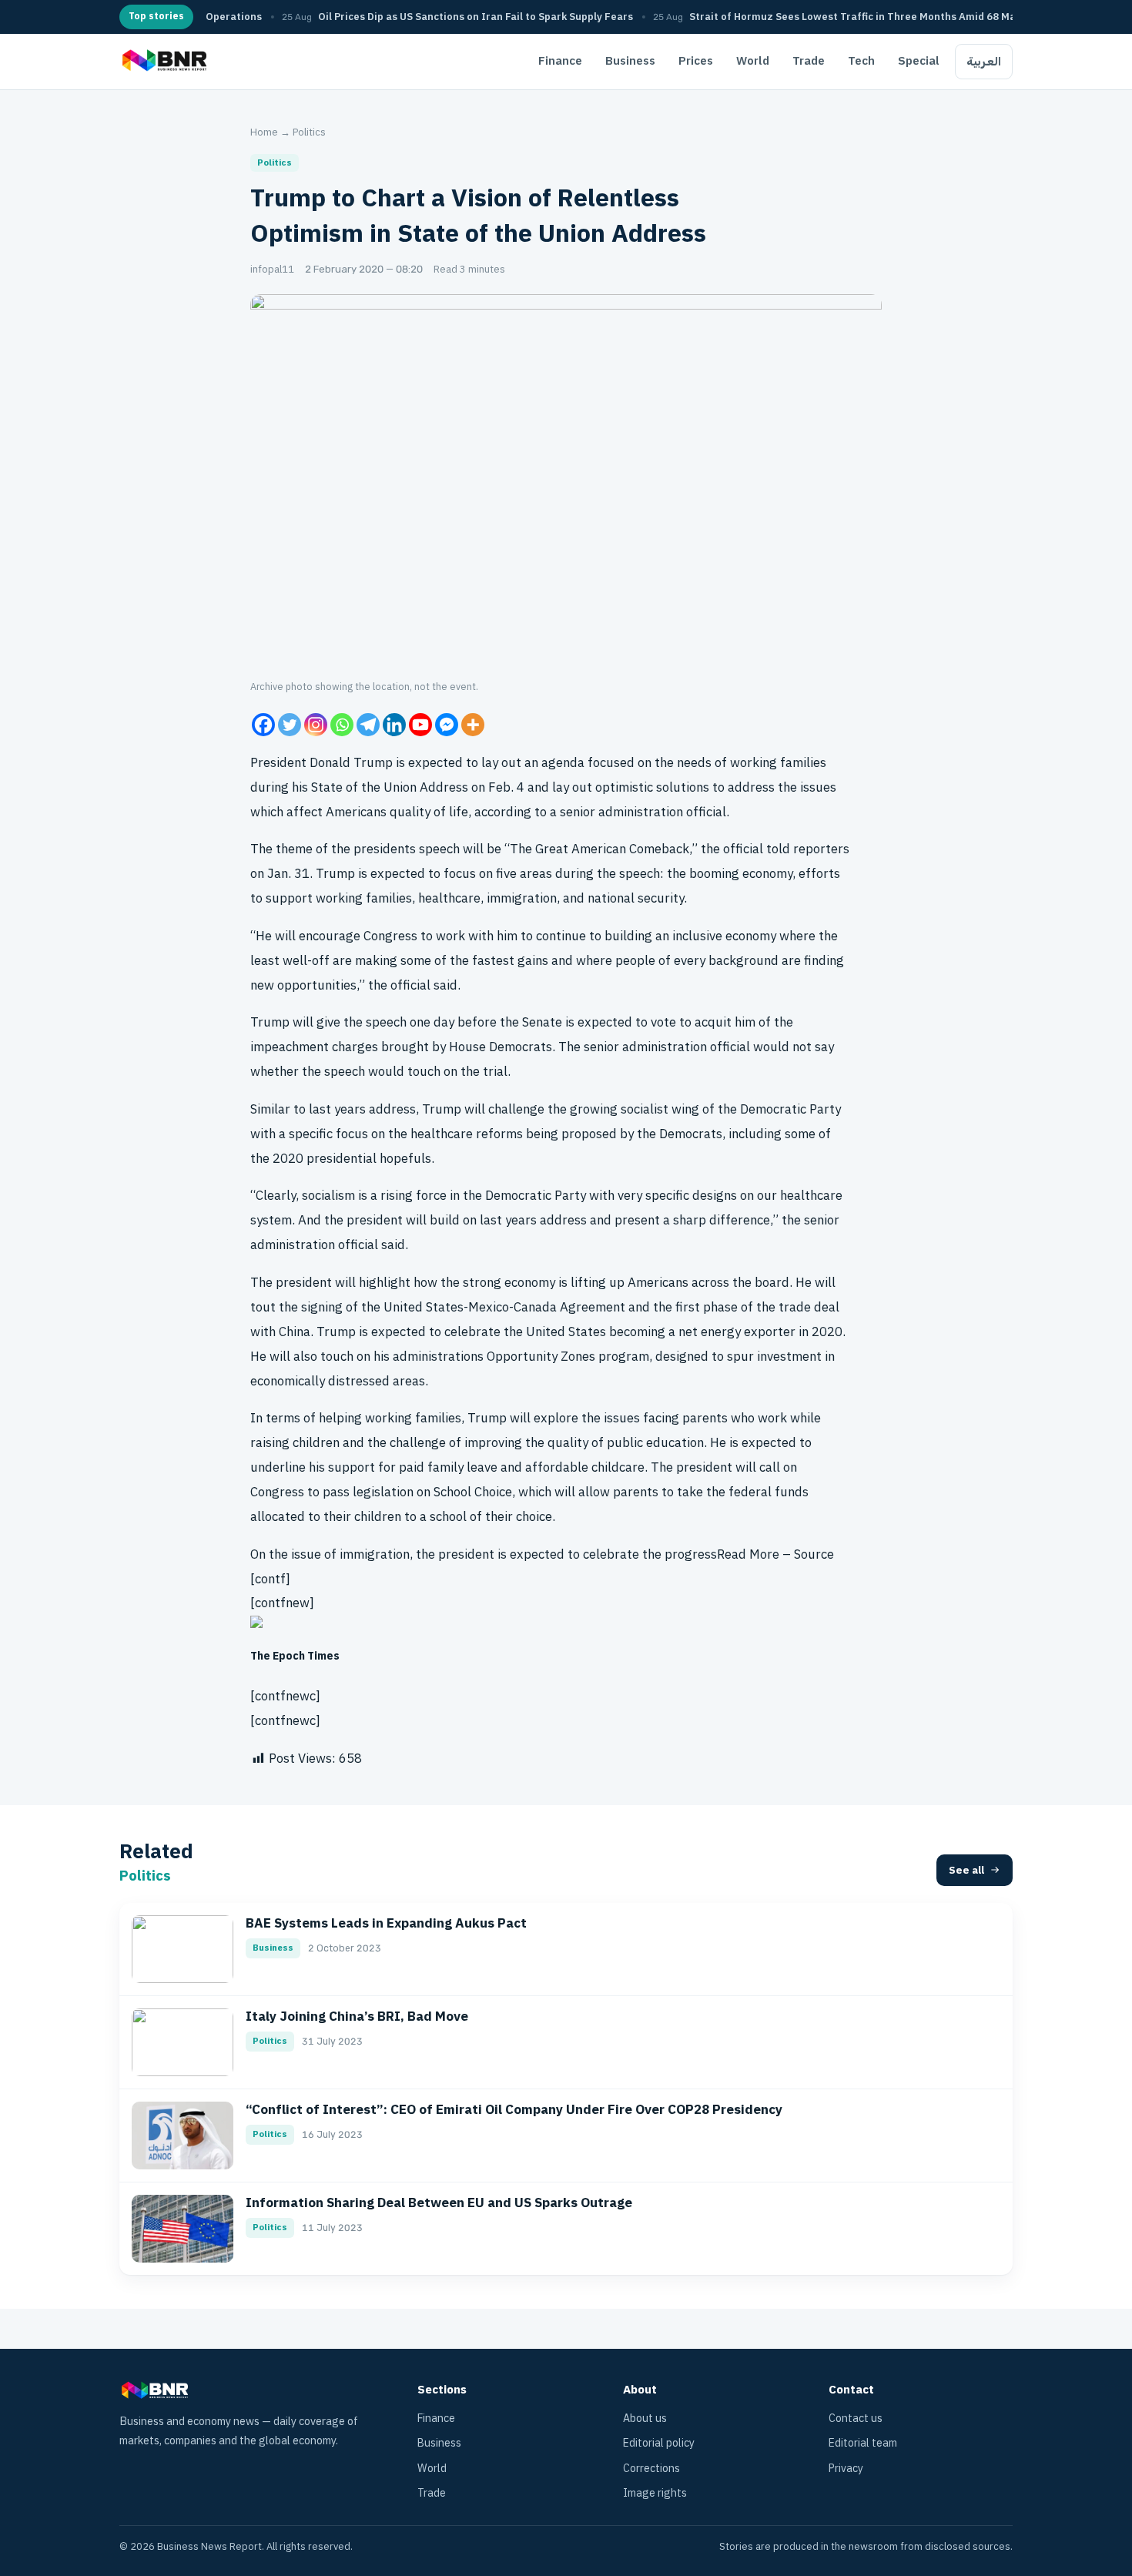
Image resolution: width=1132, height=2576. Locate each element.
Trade (809, 61)
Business (630, 61)
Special (919, 61)
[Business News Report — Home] (163, 62)
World (753, 61)
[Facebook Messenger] (447, 725)
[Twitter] (290, 725)
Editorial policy (659, 2443)
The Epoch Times (295, 1656)
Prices (696, 61)
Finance (560, 61)
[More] (473, 725)
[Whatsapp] (342, 725)
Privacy (846, 2469)
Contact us (856, 2419)
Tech (861, 61)
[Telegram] (368, 725)
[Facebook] (263, 725)
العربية (984, 62)
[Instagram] (316, 725)
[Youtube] (420, 725)
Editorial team (863, 2443)
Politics (309, 132)
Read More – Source (775, 1554)
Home (264, 132)
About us (645, 2419)
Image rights (655, 2493)
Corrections (651, 2469)
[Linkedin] (394, 725)
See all (966, 1870)
